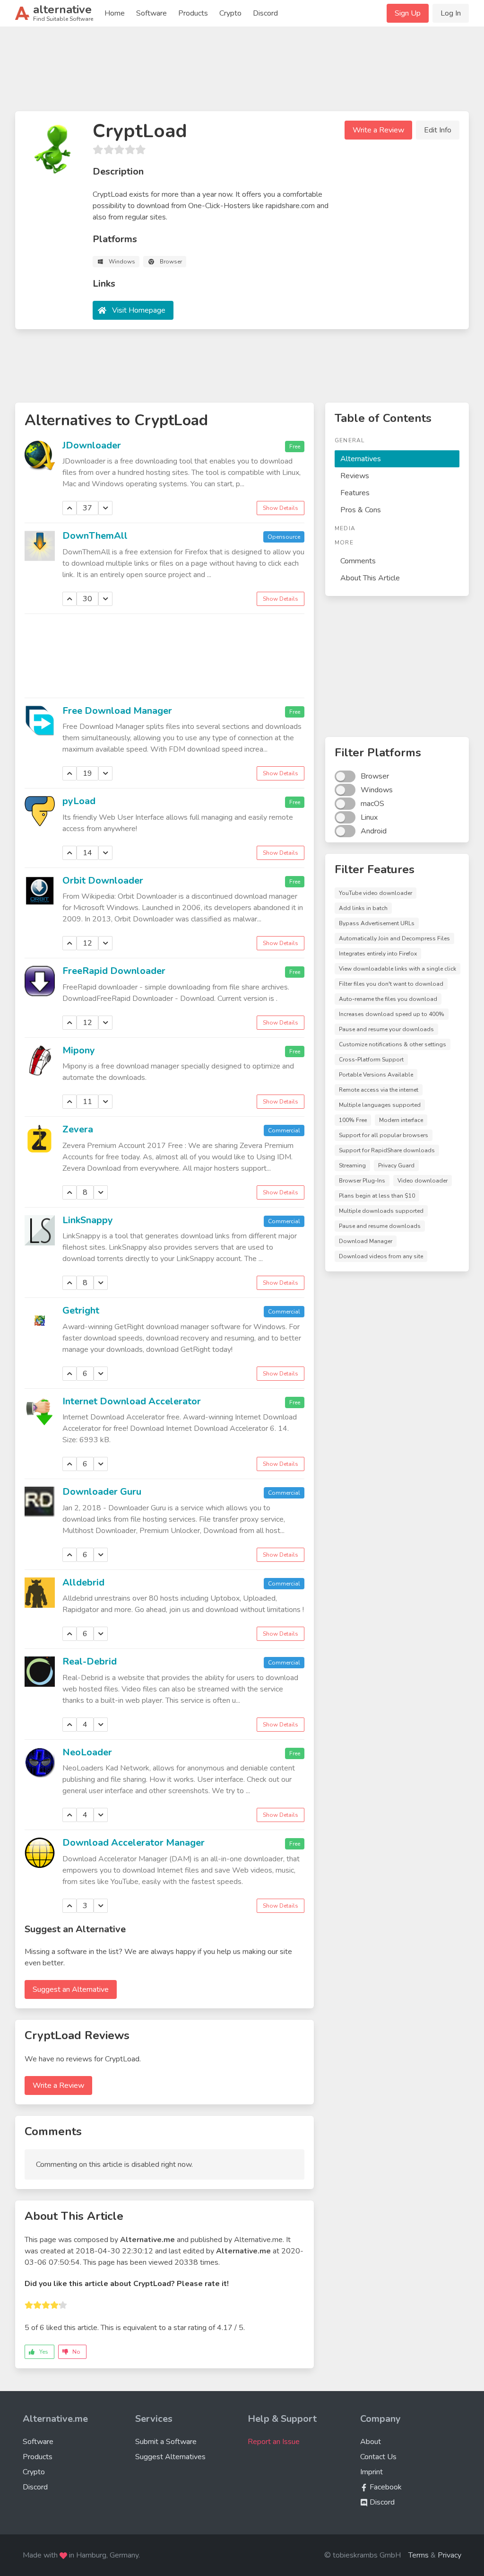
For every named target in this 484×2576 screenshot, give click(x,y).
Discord (265, 13)
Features (355, 493)
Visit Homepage (139, 310)
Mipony (79, 1050)
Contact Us (378, 2457)
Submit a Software (166, 2442)
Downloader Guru (102, 1492)
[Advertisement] (242, 73)
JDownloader (92, 445)
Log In (451, 13)
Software (151, 13)
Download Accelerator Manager (134, 1843)
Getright (81, 1310)
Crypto (230, 13)
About (371, 2442)
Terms (419, 2555)
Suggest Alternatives (170, 2457)
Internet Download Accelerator (132, 1401)
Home (115, 13)
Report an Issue (274, 2442)
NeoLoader (87, 1752)
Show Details (281, 508)
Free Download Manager (117, 711)
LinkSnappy (88, 1220)
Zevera (78, 1129)
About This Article (370, 578)
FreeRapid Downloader (114, 971)
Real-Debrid (90, 1661)
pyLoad (79, 801)
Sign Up (408, 13)
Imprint (372, 2472)
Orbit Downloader (103, 881)
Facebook (385, 2487)
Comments (358, 561)
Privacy (449, 2555)
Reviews (355, 476)
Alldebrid (83, 1582)
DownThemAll (95, 536)
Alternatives (361, 459)
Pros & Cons (361, 510)
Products (193, 13)
